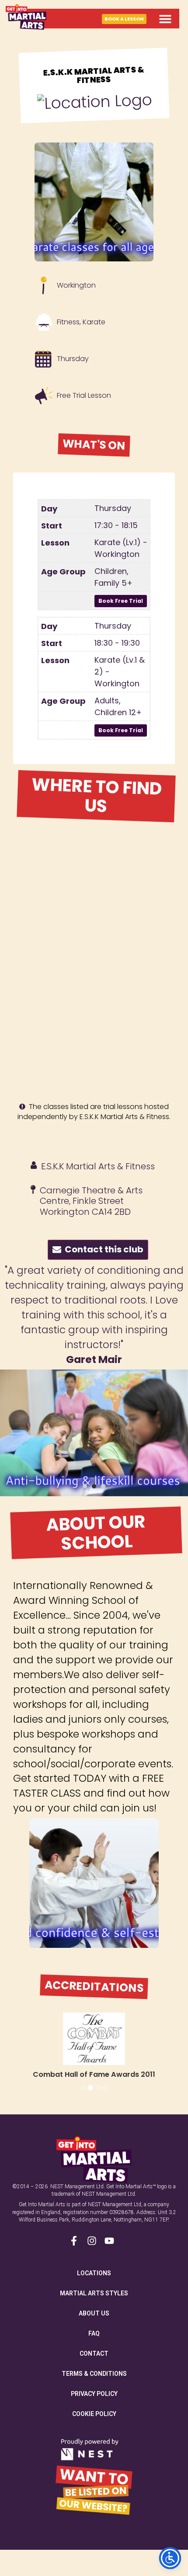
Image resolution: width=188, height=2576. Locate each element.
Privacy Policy (94, 2394)
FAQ (94, 2333)
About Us (94, 2313)
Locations (94, 2273)
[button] (165, 19)
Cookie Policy (94, 2414)
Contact (94, 2354)
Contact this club (102, 1249)
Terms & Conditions (94, 2374)
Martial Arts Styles (94, 2293)
